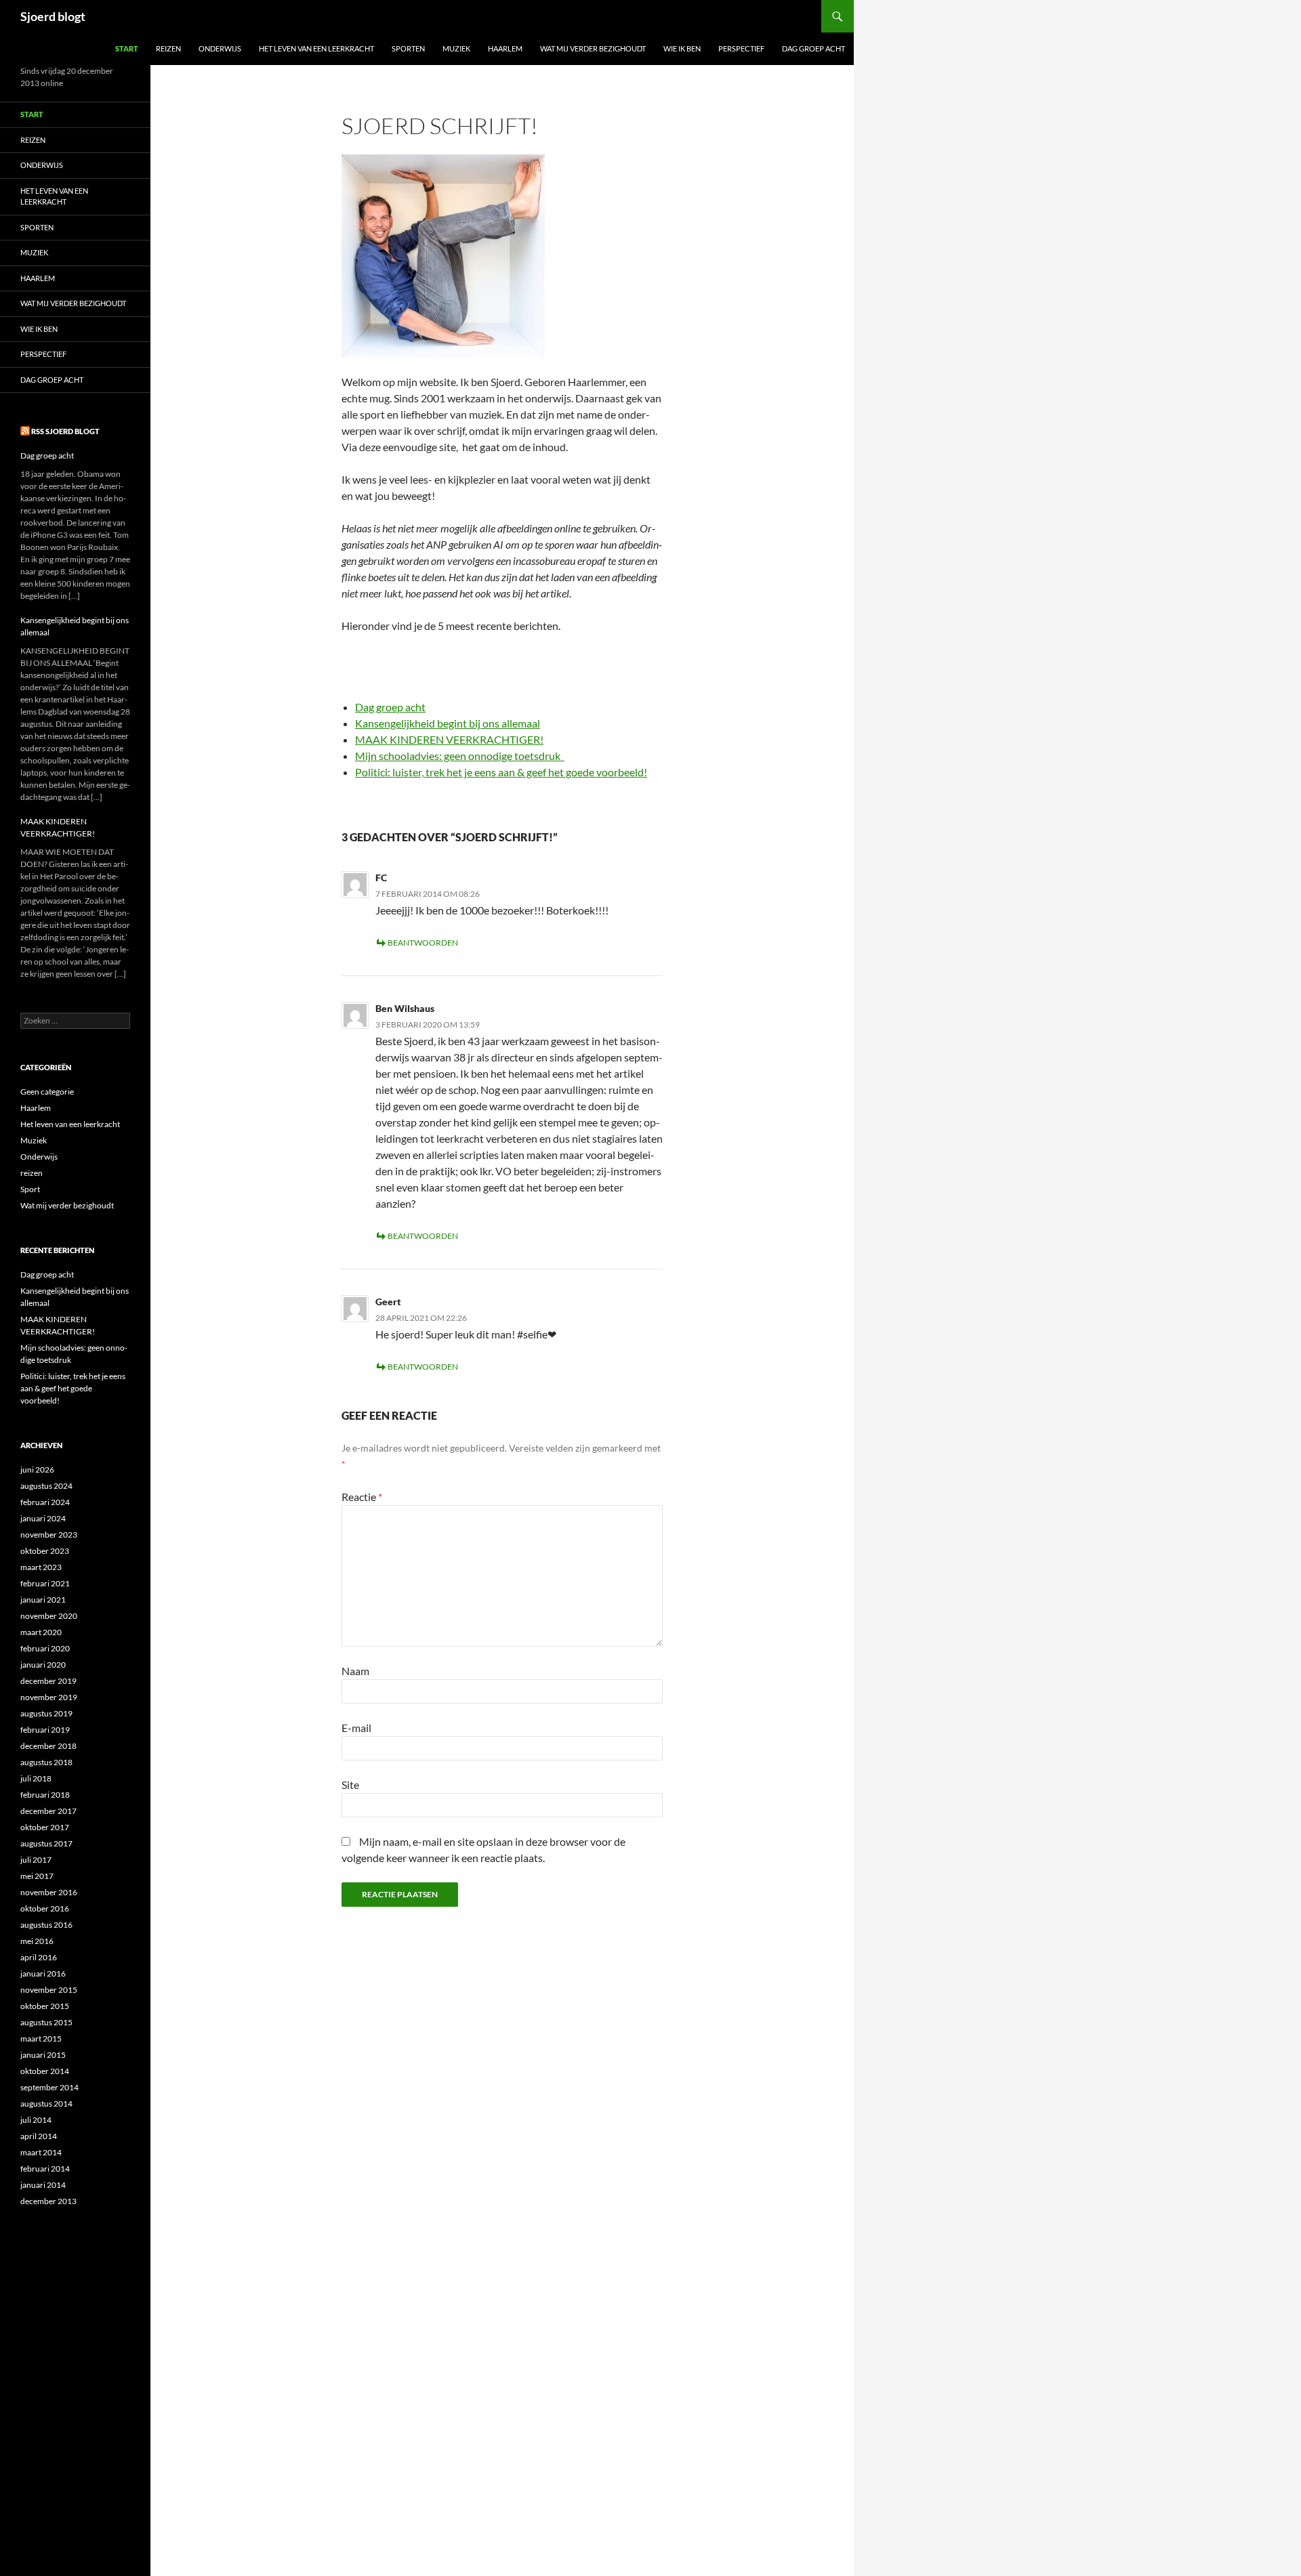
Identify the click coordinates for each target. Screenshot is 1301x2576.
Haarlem (505, 48)
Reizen (168, 48)
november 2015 (49, 1990)
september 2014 (49, 2087)
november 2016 (49, 1892)
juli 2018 (36, 1778)
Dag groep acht (813, 48)
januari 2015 (43, 2055)
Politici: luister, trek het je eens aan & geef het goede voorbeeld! (501, 772)
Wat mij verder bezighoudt (593, 48)
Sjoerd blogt (53, 16)
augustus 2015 (46, 2022)
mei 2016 (37, 1941)
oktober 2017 (45, 1827)
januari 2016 (43, 1973)
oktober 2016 (45, 1908)
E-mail (356, 1728)
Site (350, 1785)
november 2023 (49, 1535)
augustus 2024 (46, 1486)
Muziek (456, 48)
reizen (32, 1173)
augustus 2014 (46, 2104)
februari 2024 (45, 1502)
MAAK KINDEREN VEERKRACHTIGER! (449, 739)
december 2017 (48, 1811)
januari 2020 (43, 1665)
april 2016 (39, 1957)
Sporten (408, 48)
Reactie (362, 1497)
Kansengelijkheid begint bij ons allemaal (448, 723)
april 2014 (39, 2136)
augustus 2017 (46, 1843)
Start (127, 48)
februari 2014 (45, 2169)
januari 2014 (43, 2185)
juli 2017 (36, 1860)
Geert (388, 1302)
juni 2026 (37, 1470)
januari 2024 (43, 1518)
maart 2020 (41, 1632)
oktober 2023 (45, 1551)
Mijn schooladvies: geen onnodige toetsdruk (460, 756)
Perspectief (741, 48)
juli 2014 (36, 2120)
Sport (30, 1189)
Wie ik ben (682, 48)
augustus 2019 (46, 1713)
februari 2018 (45, 1795)
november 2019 (49, 1697)
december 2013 (48, 2201)
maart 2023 (41, 1567)
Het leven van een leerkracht (316, 48)
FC (381, 878)
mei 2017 (37, 1876)
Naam (355, 1671)
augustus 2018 (46, 1762)
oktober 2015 (45, 2006)
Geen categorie (47, 1092)
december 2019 (48, 1681)
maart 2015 (41, 2039)
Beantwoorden (423, 943)
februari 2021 (45, 1583)
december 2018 (48, 1746)
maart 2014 (41, 2152)
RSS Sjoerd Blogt (65, 431)
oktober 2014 (45, 2071)
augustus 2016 (46, 1925)
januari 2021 (43, 1600)
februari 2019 (45, 1730)
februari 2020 (45, 1648)
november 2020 (49, 1616)
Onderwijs (220, 48)
